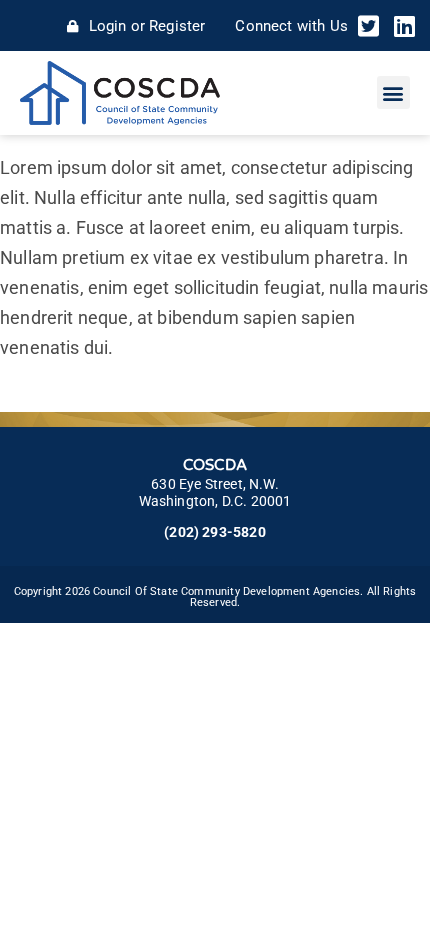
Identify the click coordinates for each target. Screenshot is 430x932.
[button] (393, 92)
